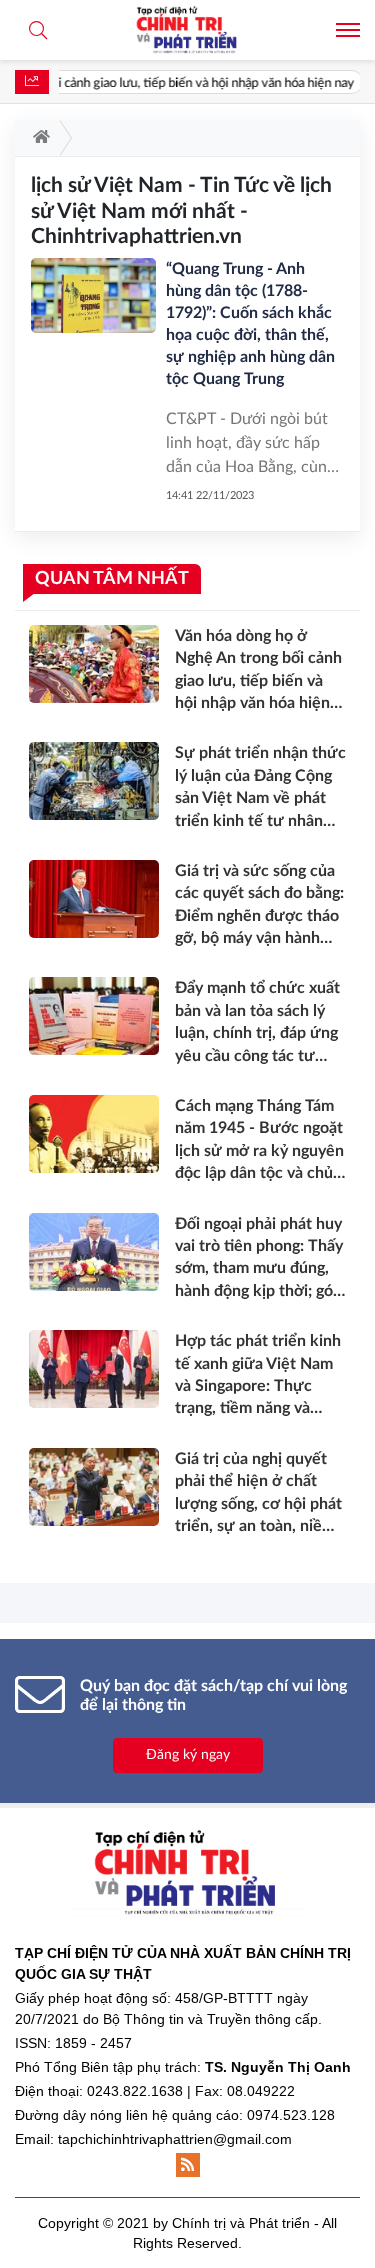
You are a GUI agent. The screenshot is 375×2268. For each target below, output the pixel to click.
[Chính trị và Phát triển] (188, 30)
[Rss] (188, 2165)
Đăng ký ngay (188, 1755)
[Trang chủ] (37, 138)
